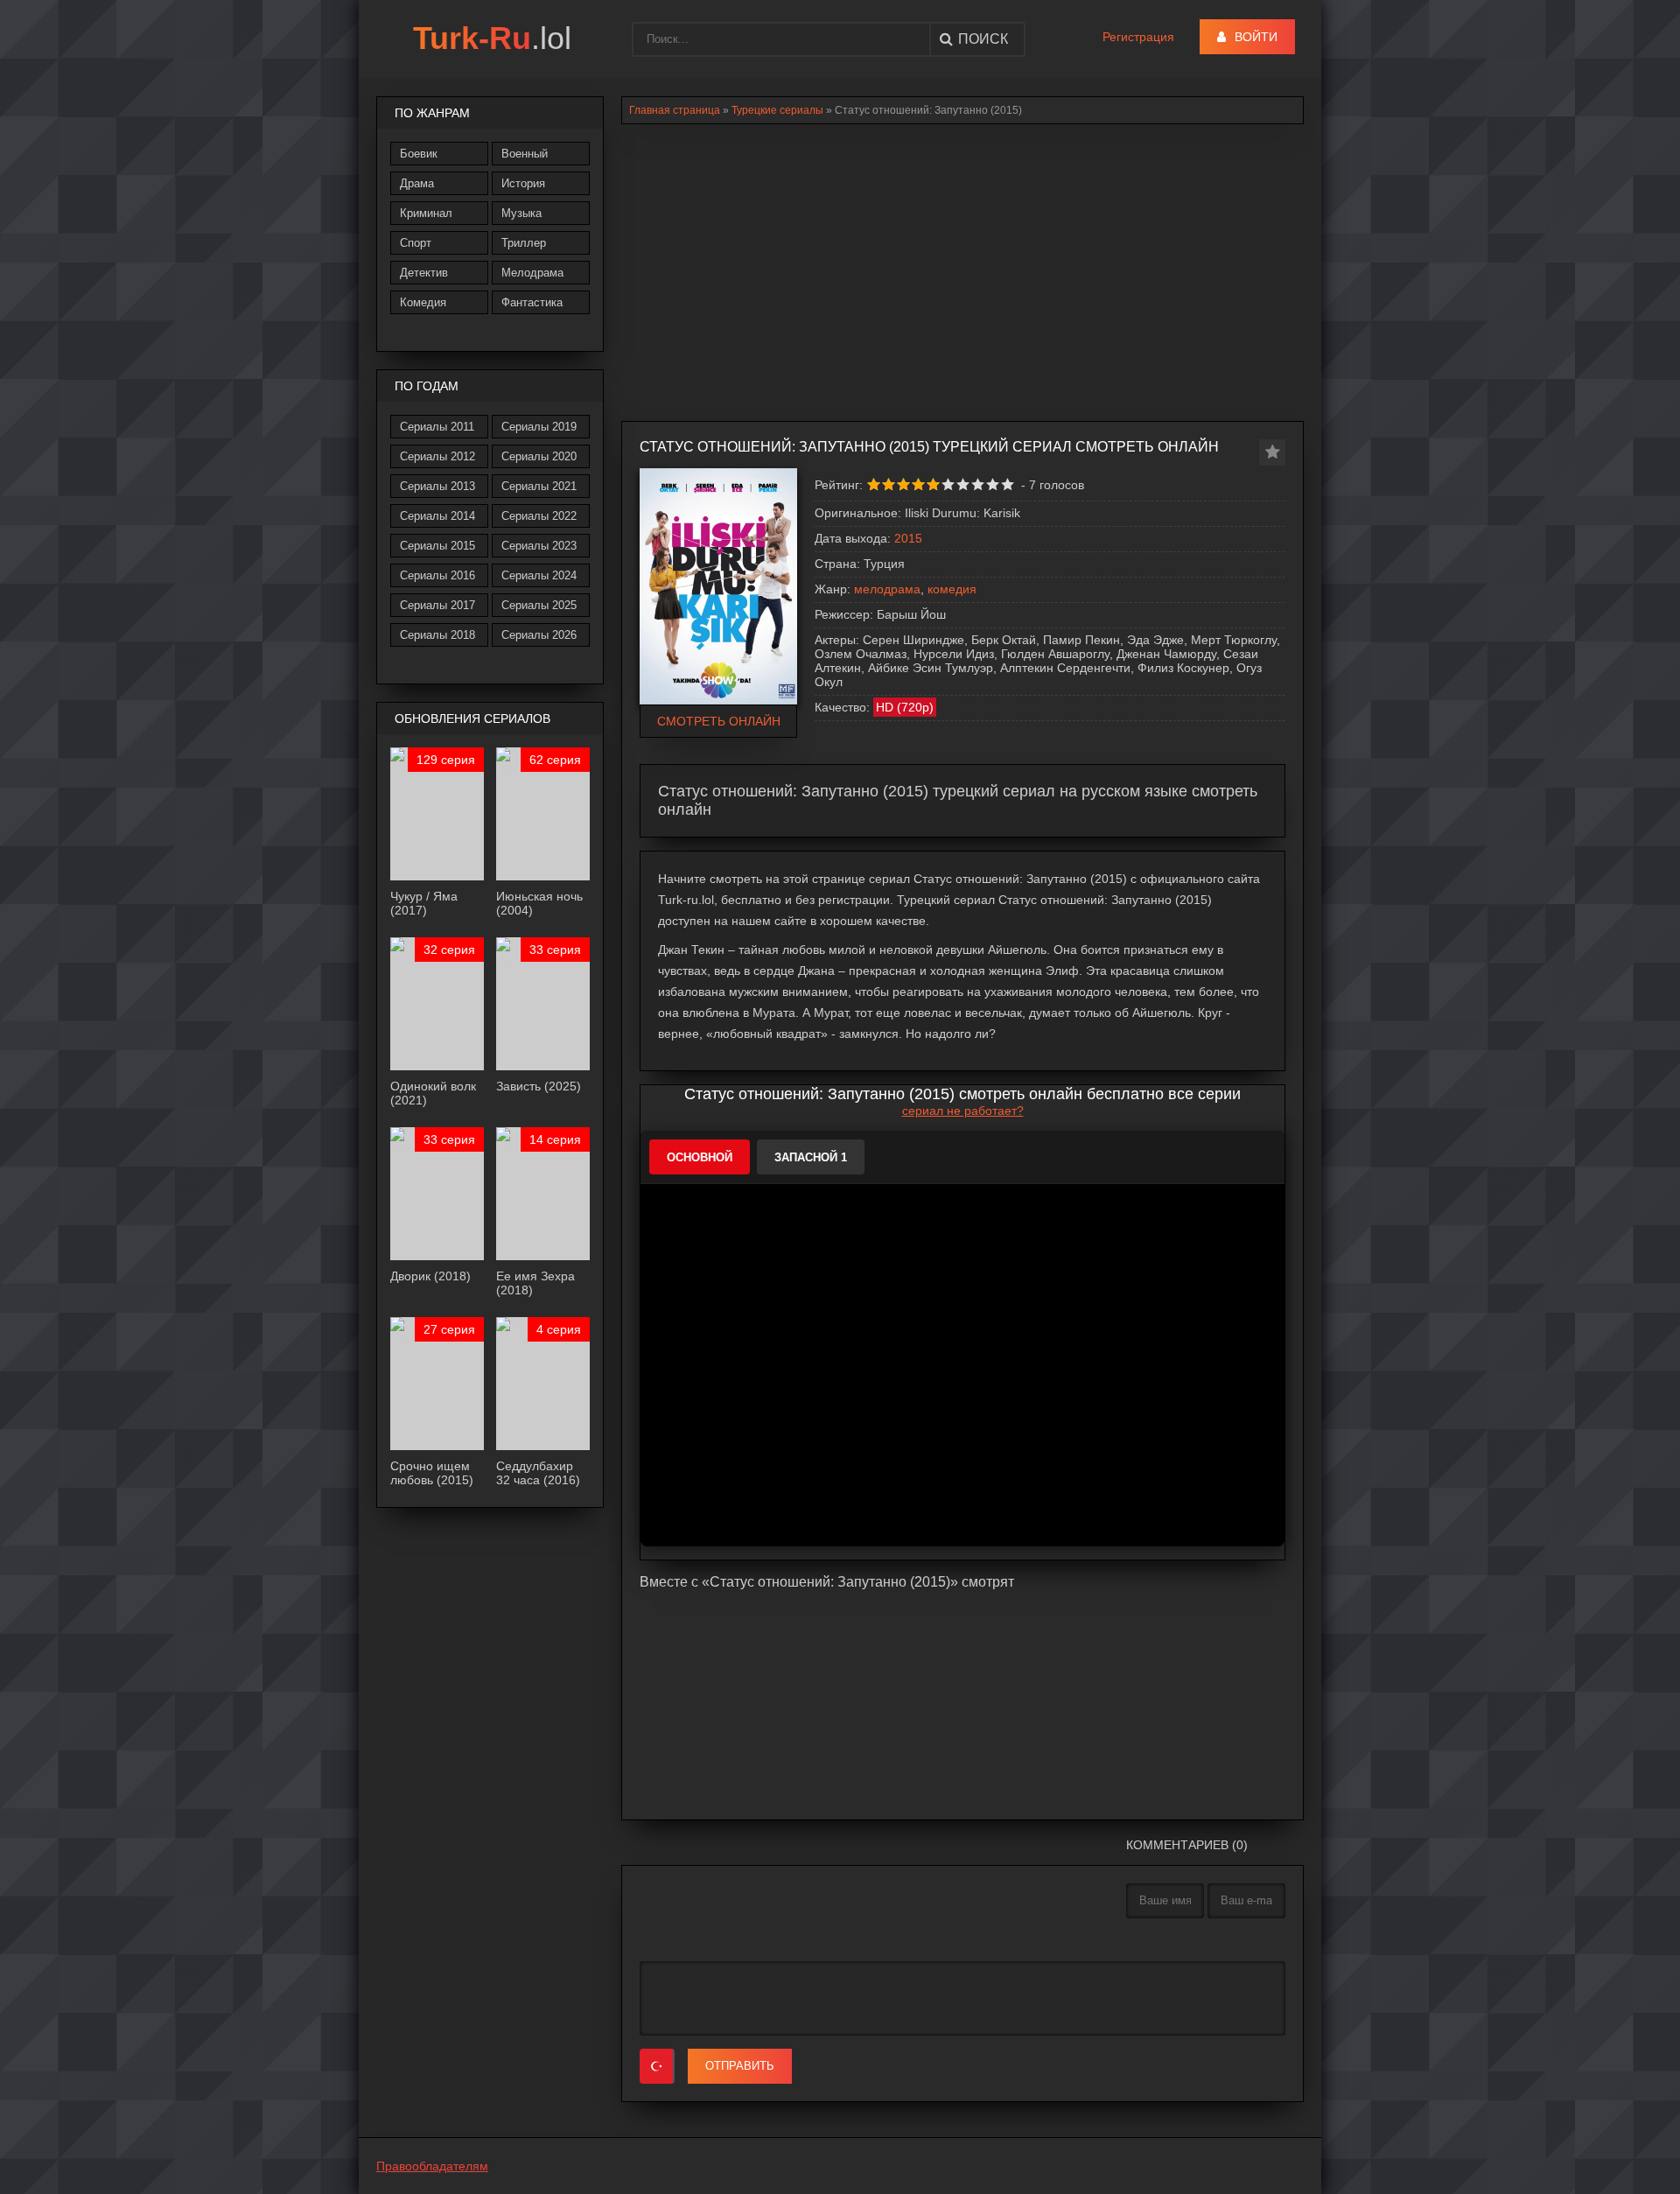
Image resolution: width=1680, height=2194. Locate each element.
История (523, 183)
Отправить (740, 2066)
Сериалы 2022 (539, 516)
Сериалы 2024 (539, 575)
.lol (492, 38)
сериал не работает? (963, 1111)
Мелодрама (532, 273)
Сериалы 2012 (437, 456)
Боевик (419, 154)
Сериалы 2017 (437, 605)
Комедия (423, 302)
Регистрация (1138, 37)
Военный (525, 154)
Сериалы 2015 (437, 546)
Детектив (424, 273)
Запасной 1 (811, 1157)
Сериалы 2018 (437, 635)
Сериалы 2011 (437, 427)
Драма (417, 183)
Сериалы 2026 (539, 635)
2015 (908, 538)
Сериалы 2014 (437, 516)
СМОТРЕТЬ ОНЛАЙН (719, 721)
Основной (700, 1157)
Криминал (426, 213)
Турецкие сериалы (777, 110)
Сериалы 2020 (539, 456)
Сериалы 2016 (437, 575)
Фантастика (532, 302)
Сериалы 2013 (437, 486)
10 (1008, 484)
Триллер (524, 243)
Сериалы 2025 (539, 605)
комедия (952, 589)
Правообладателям (432, 2166)
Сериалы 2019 (539, 427)
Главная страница (675, 110)
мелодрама (887, 589)
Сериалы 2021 (539, 486)
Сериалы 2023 (539, 546)
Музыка (521, 213)
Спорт (416, 243)
